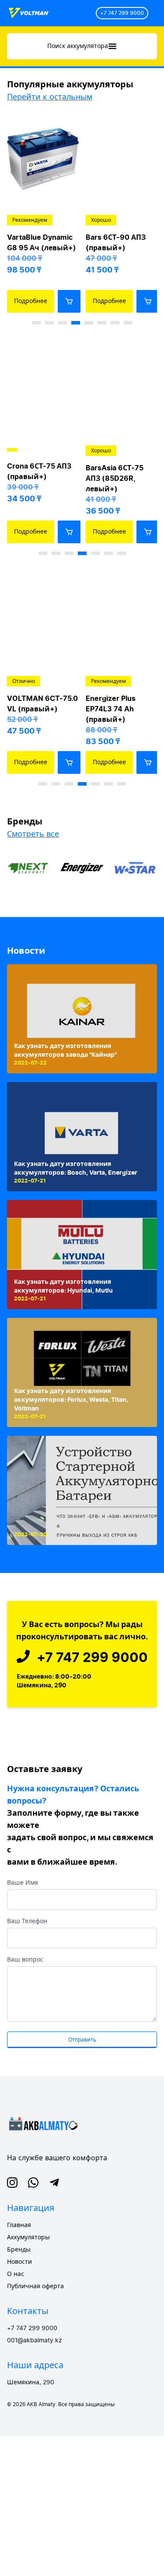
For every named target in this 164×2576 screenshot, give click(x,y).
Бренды (19, 2250)
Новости (26, 951)
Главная (19, 2225)
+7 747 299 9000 (122, 13)
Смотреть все (33, 834)
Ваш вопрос (25, 1960)
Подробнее (31, 301)
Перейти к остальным (50, 97)
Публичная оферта (35, 2286)
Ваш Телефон (27, 1921)
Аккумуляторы (28, 2238)
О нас (16, 2274)
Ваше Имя (23, 1883)
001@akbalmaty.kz (35, 2341)
